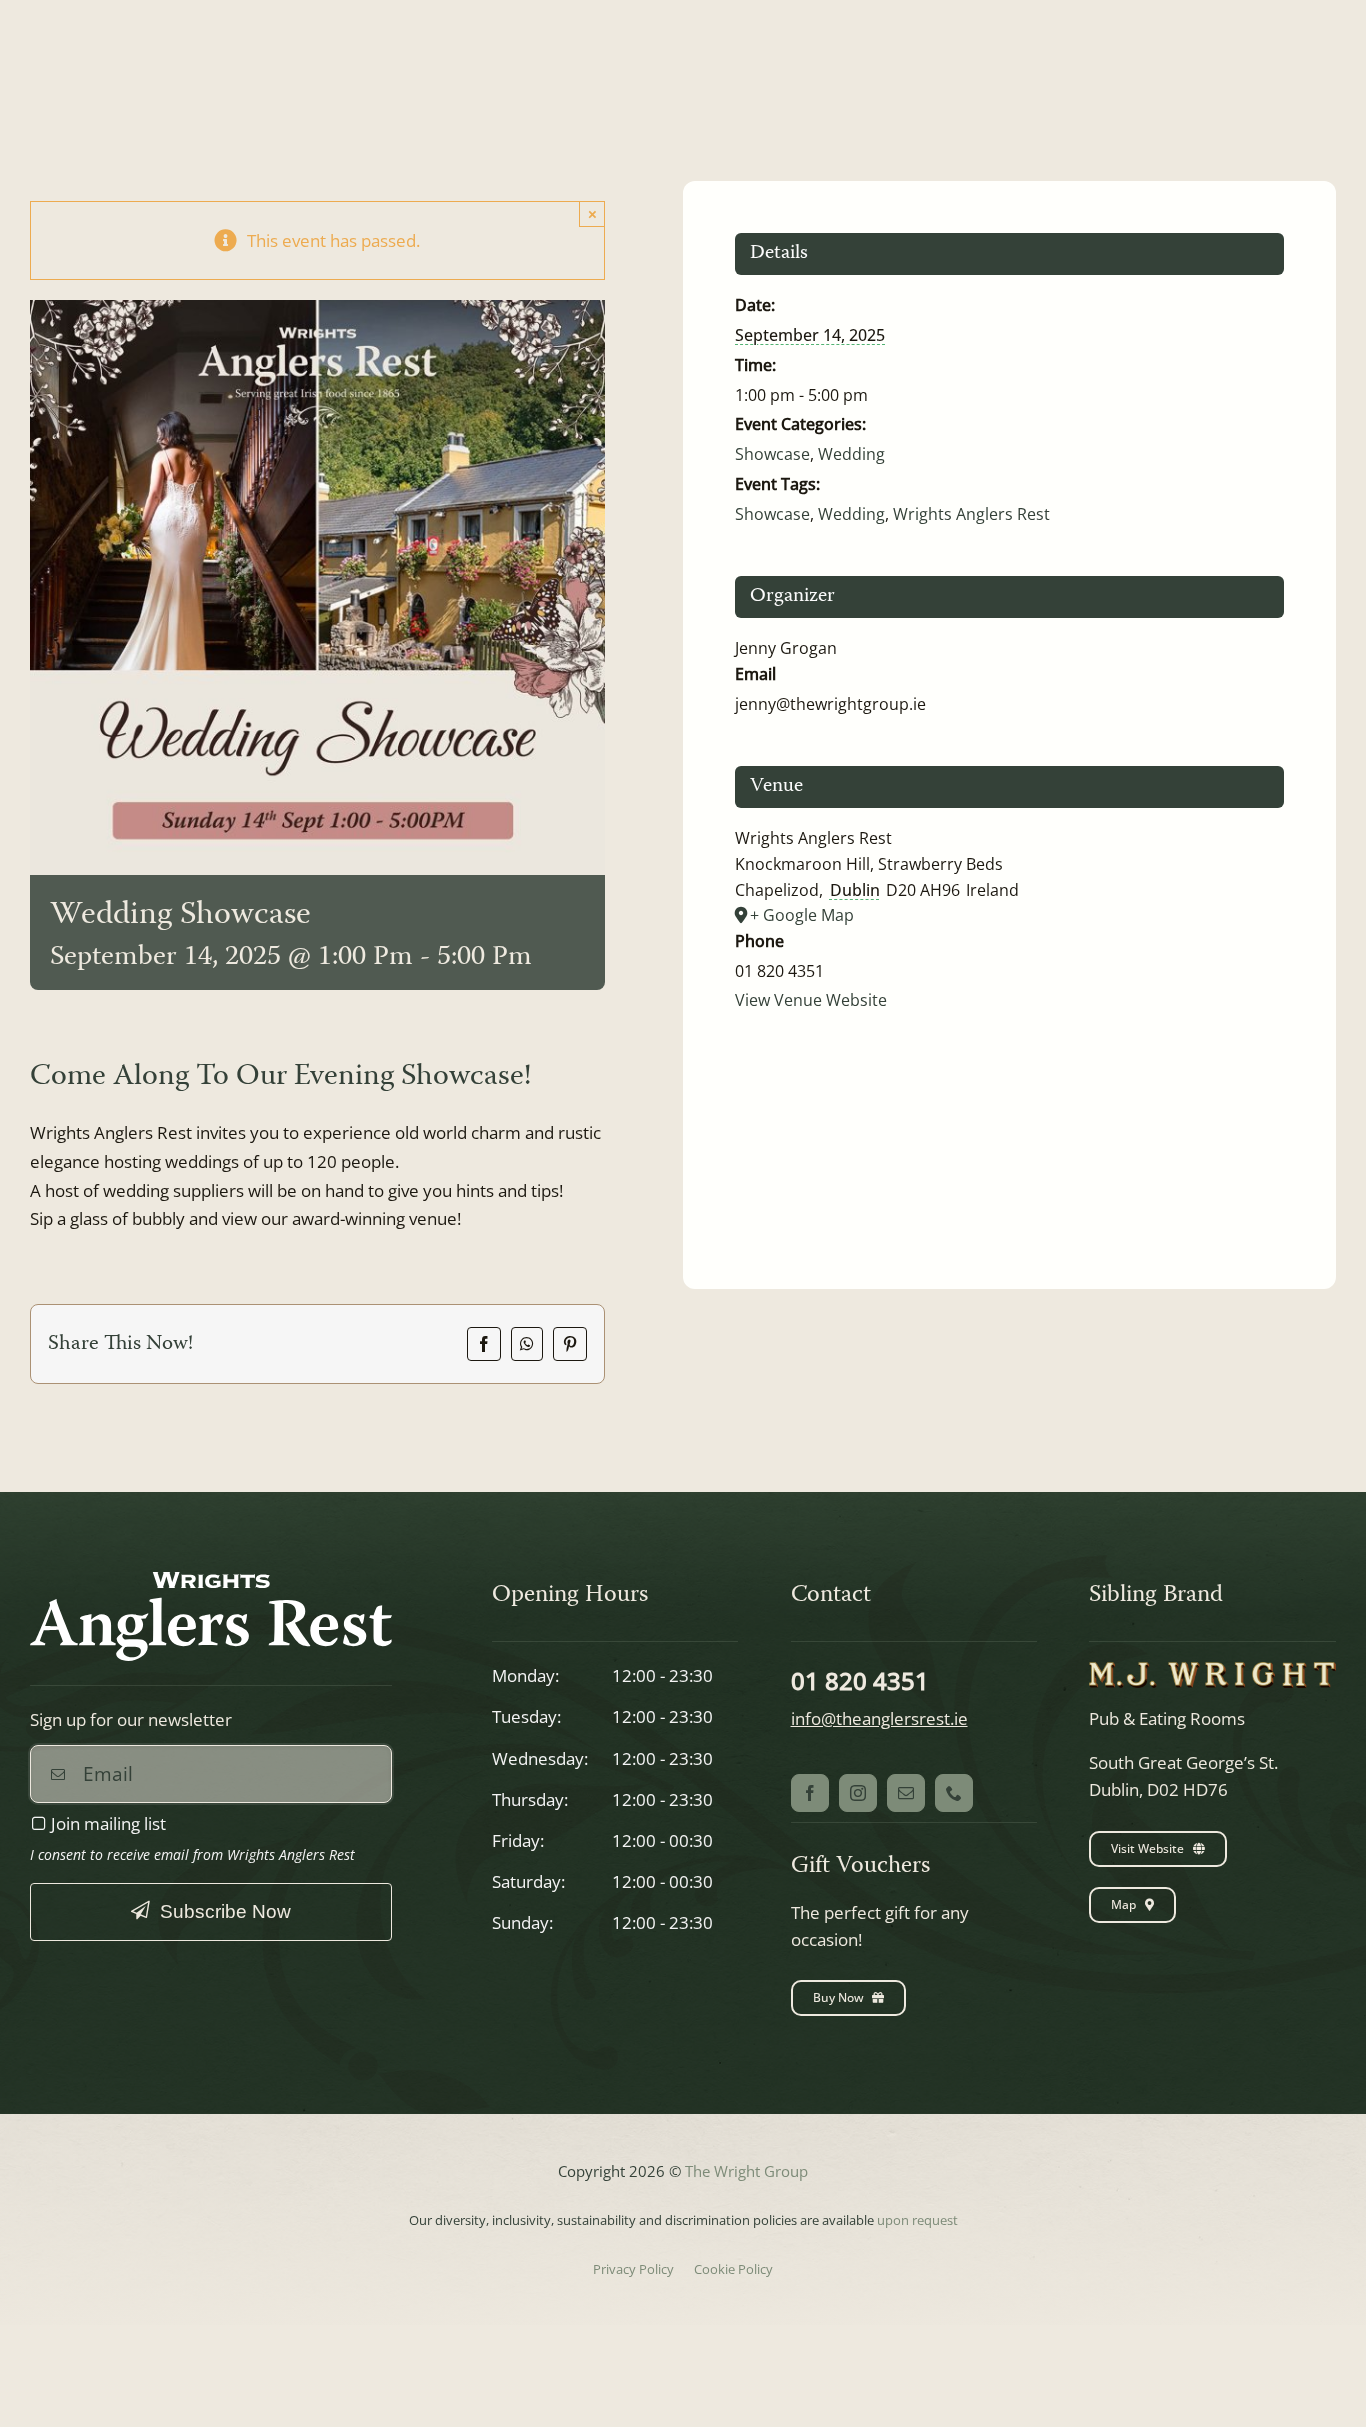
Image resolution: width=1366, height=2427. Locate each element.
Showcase (772, 454)
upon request (917, 2220)
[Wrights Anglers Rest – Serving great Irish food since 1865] (211, 1580)
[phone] (954, 1793)
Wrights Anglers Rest (971, 514)
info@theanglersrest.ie (879, 1718)
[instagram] (858, 1793)
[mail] (906, 1793)
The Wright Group (746, 2171)
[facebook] (810, 1793)
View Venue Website (811, 1000)
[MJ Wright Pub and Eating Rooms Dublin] (1212, 1670)
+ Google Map (802, 915)
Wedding (851, 454)
